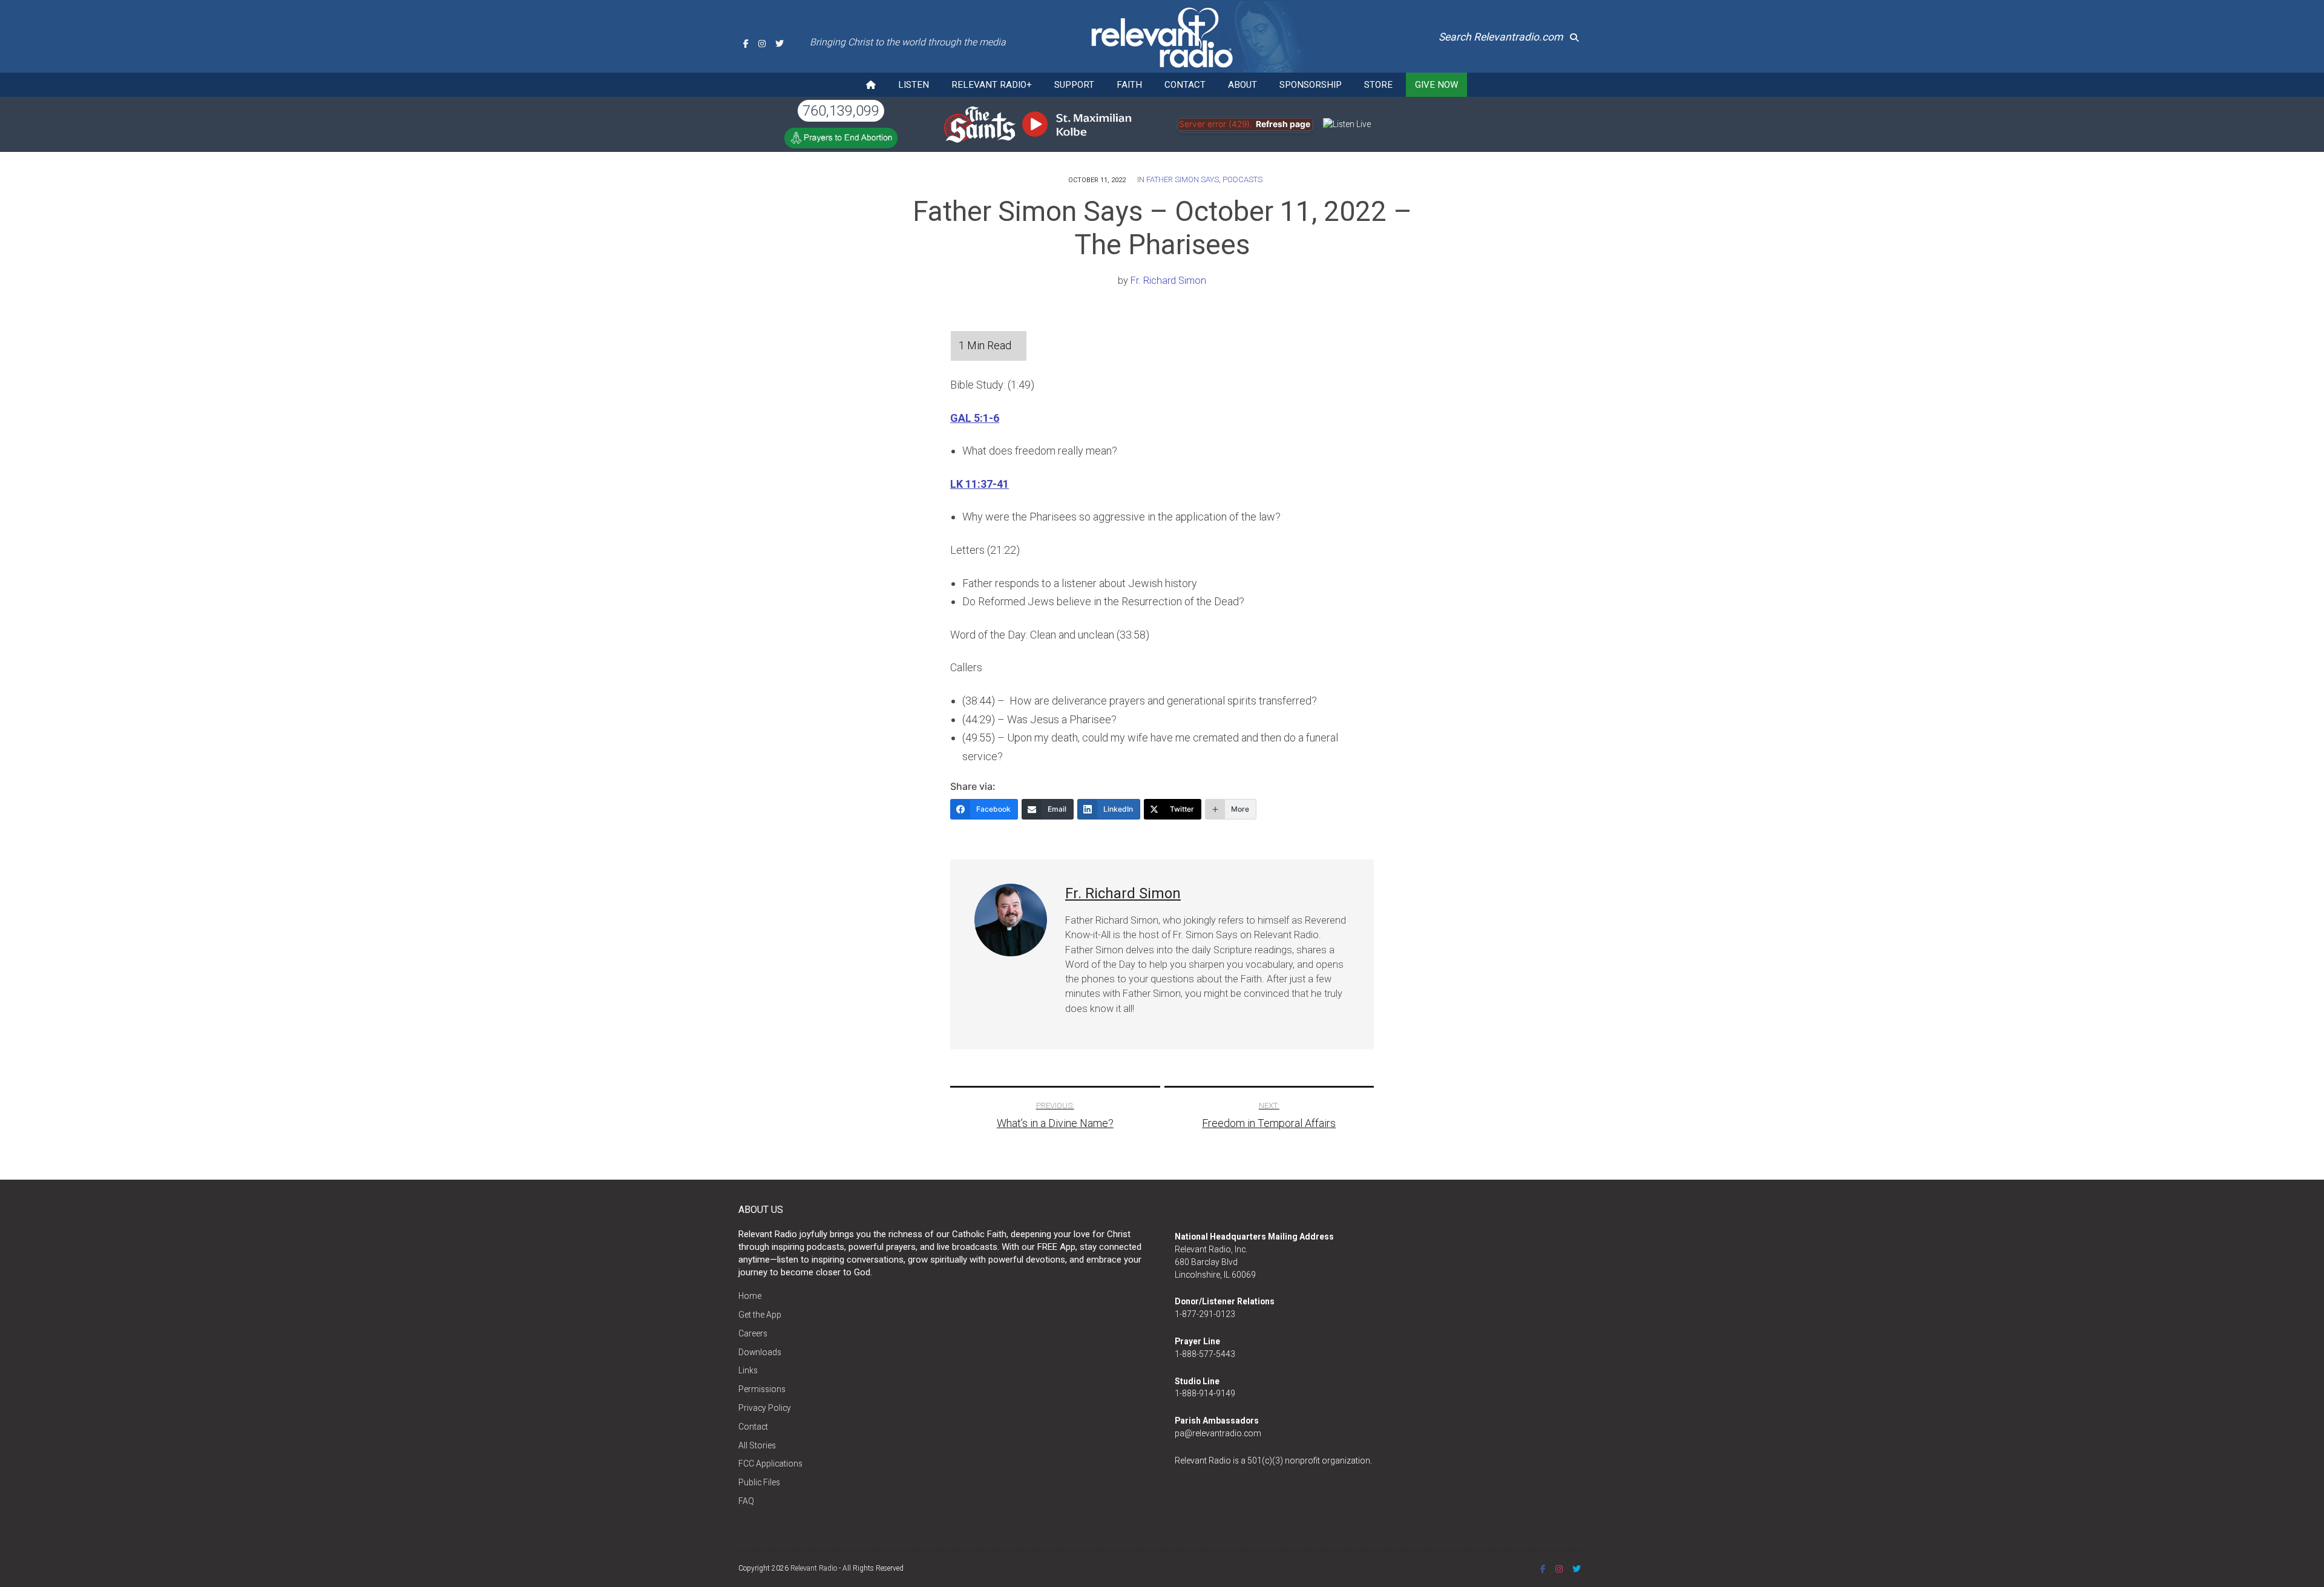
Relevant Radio (814, 1568)
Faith (1129, 85)
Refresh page (1283, 124)
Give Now (1436, 85)
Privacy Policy (765, 1408)
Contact (1185, 85)
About (1242, 85)
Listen (914, 85)
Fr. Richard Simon (1168, 281)
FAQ (746, 1501)
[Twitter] (780, 44)
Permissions (762, 1389)
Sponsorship (1311, 85)
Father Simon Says (1183, 179)
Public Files (759, 1482)
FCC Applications (770, 1464)
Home (750, 1296)
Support (1074, 85)
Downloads (760, 1352)
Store (1378, 85)
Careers (753, 1333)
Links (748, 1370)
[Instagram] (762, 44)
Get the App (760, 1315)
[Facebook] (746, 44)
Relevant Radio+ (992, 85)
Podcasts (1242, 179)
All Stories (757, 1445)
